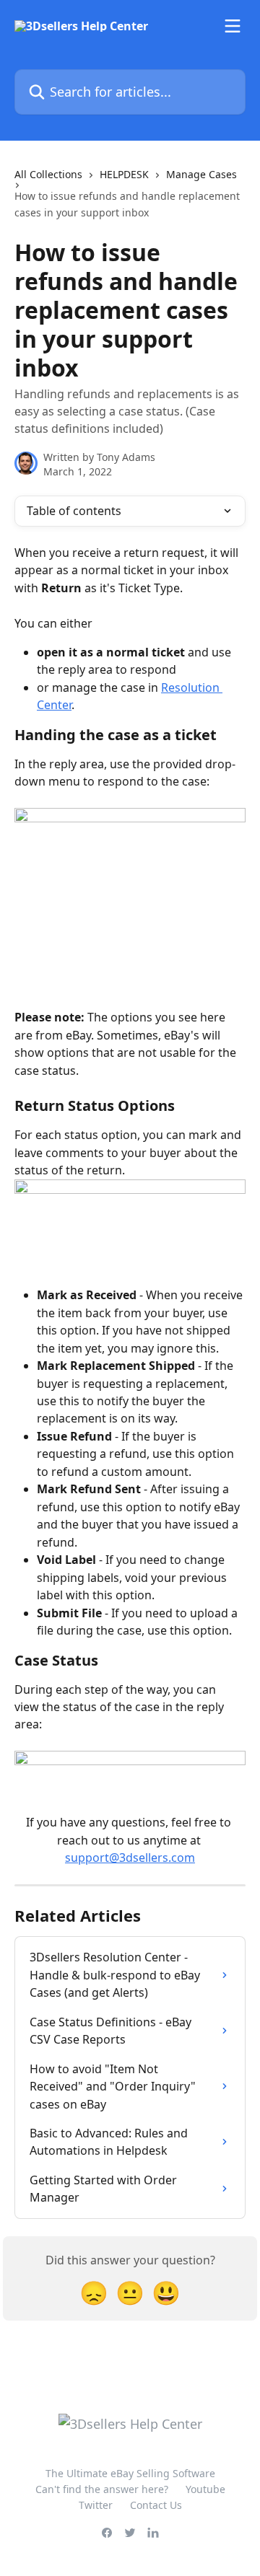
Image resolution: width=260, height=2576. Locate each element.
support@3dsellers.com (130, 1858)
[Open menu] (233, 26)
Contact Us (156, 2505)
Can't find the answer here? (102, 2489)
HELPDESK (124, 174)
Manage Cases (201, 174)
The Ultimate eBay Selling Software (130, 2473)
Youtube (205, 2489)
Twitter (96, 2505)
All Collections (48, 174)
